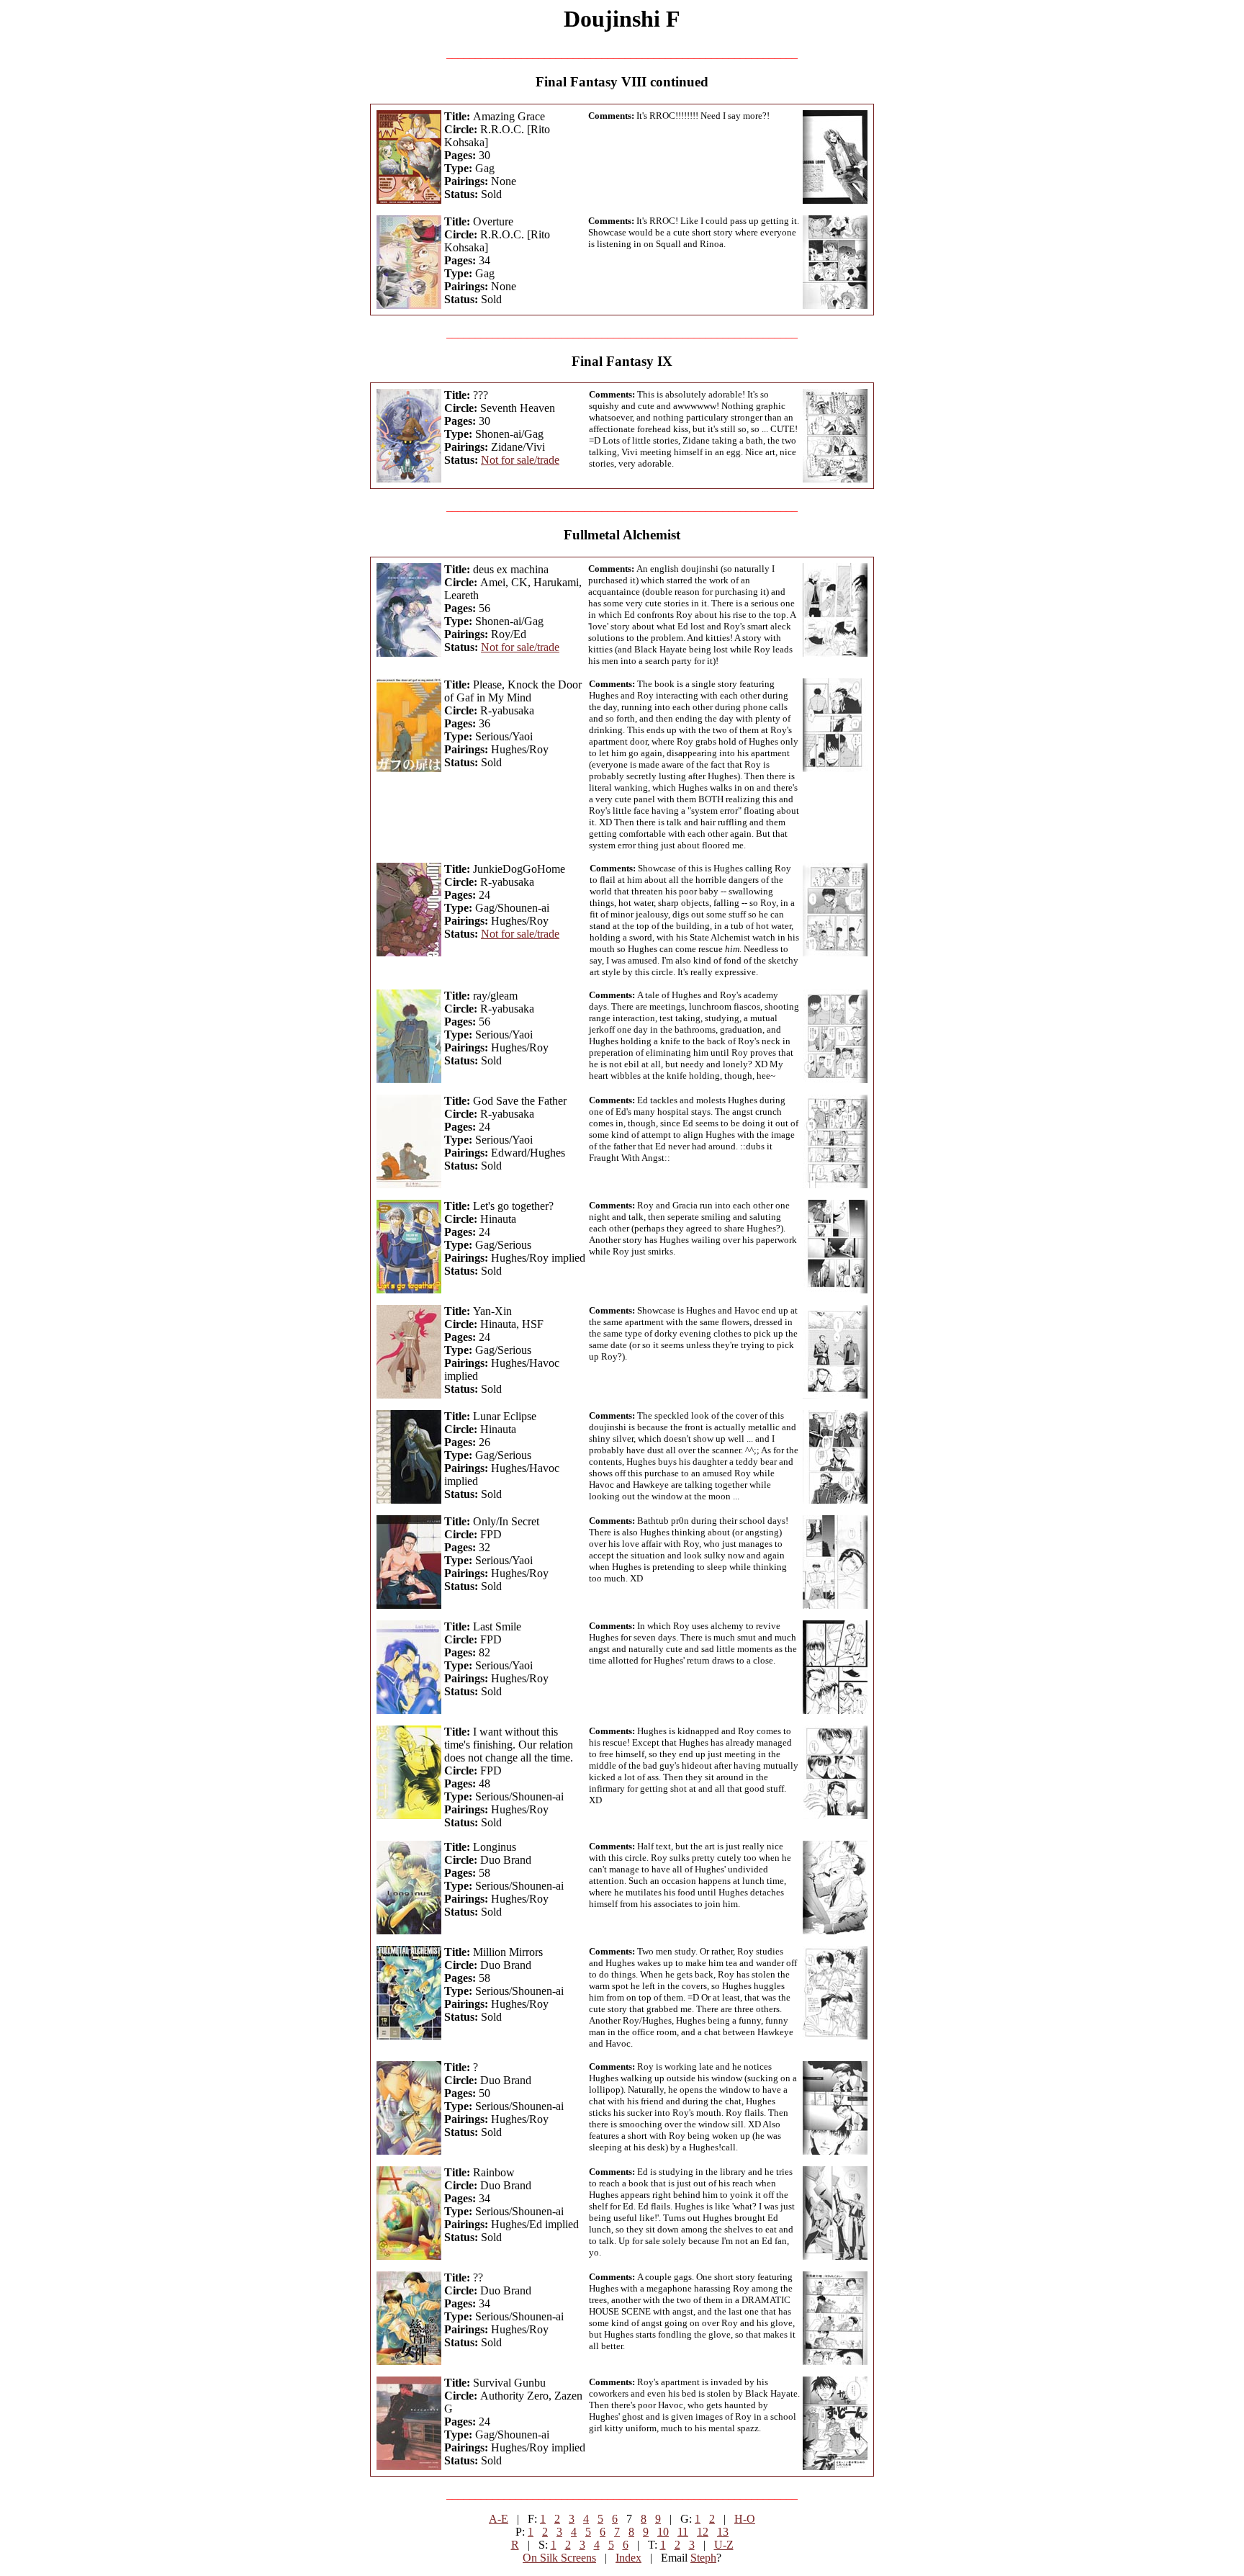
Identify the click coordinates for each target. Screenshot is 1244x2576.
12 (703, 2532)
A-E (499, 2519)
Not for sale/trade (520, 460)
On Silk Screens (559, 2558)
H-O (745, 2519)
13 (723, 2532)
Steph (703, 2558)
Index (628, 2558)
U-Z (724, 2545)
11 (683, 2532)
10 (663, 2532)
